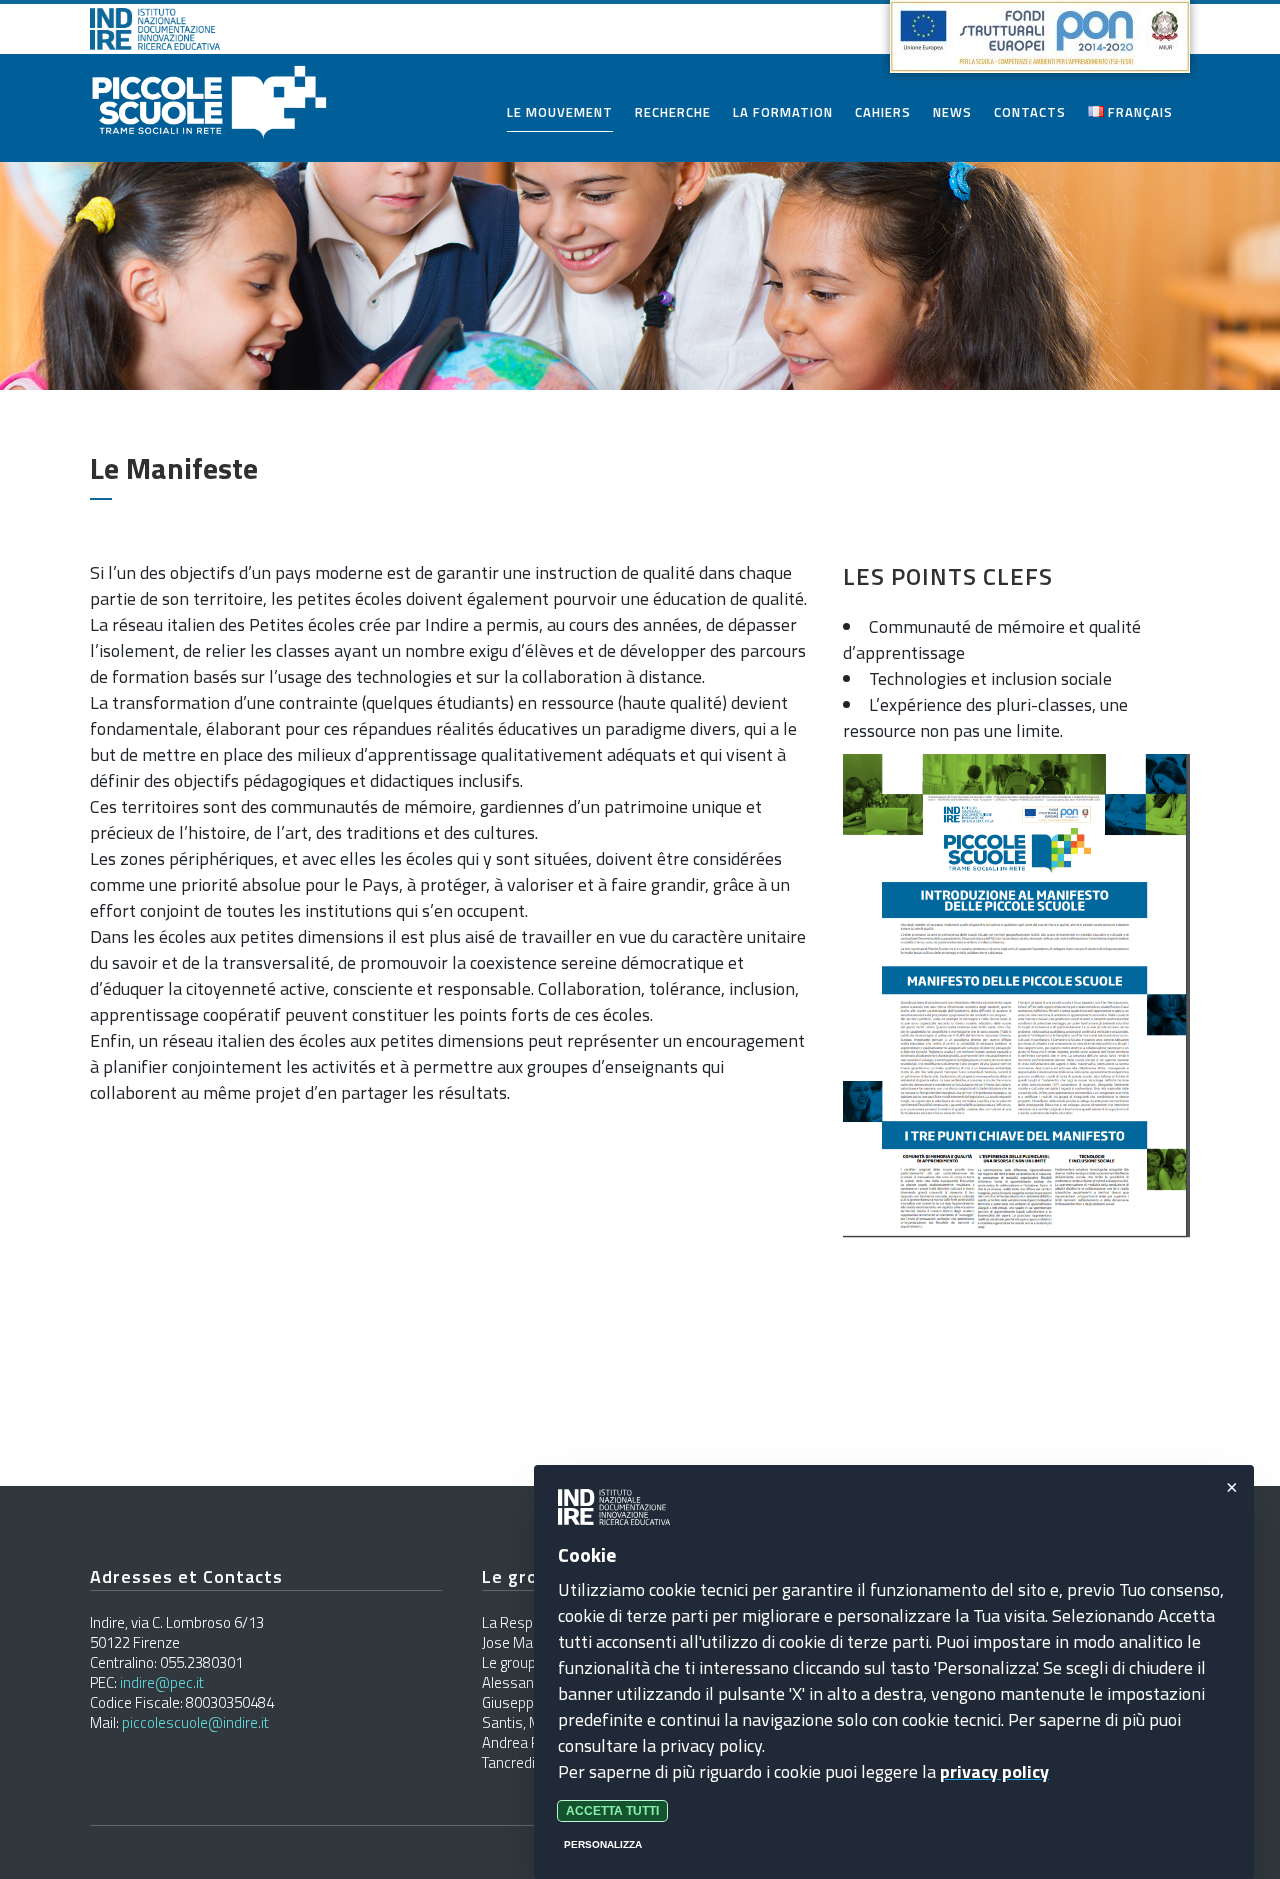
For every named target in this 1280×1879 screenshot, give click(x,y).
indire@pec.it (162, 1682)
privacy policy (994, 1771)
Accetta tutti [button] (612, 1811)
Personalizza (603, 1844)
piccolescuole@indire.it (195, 1722)
